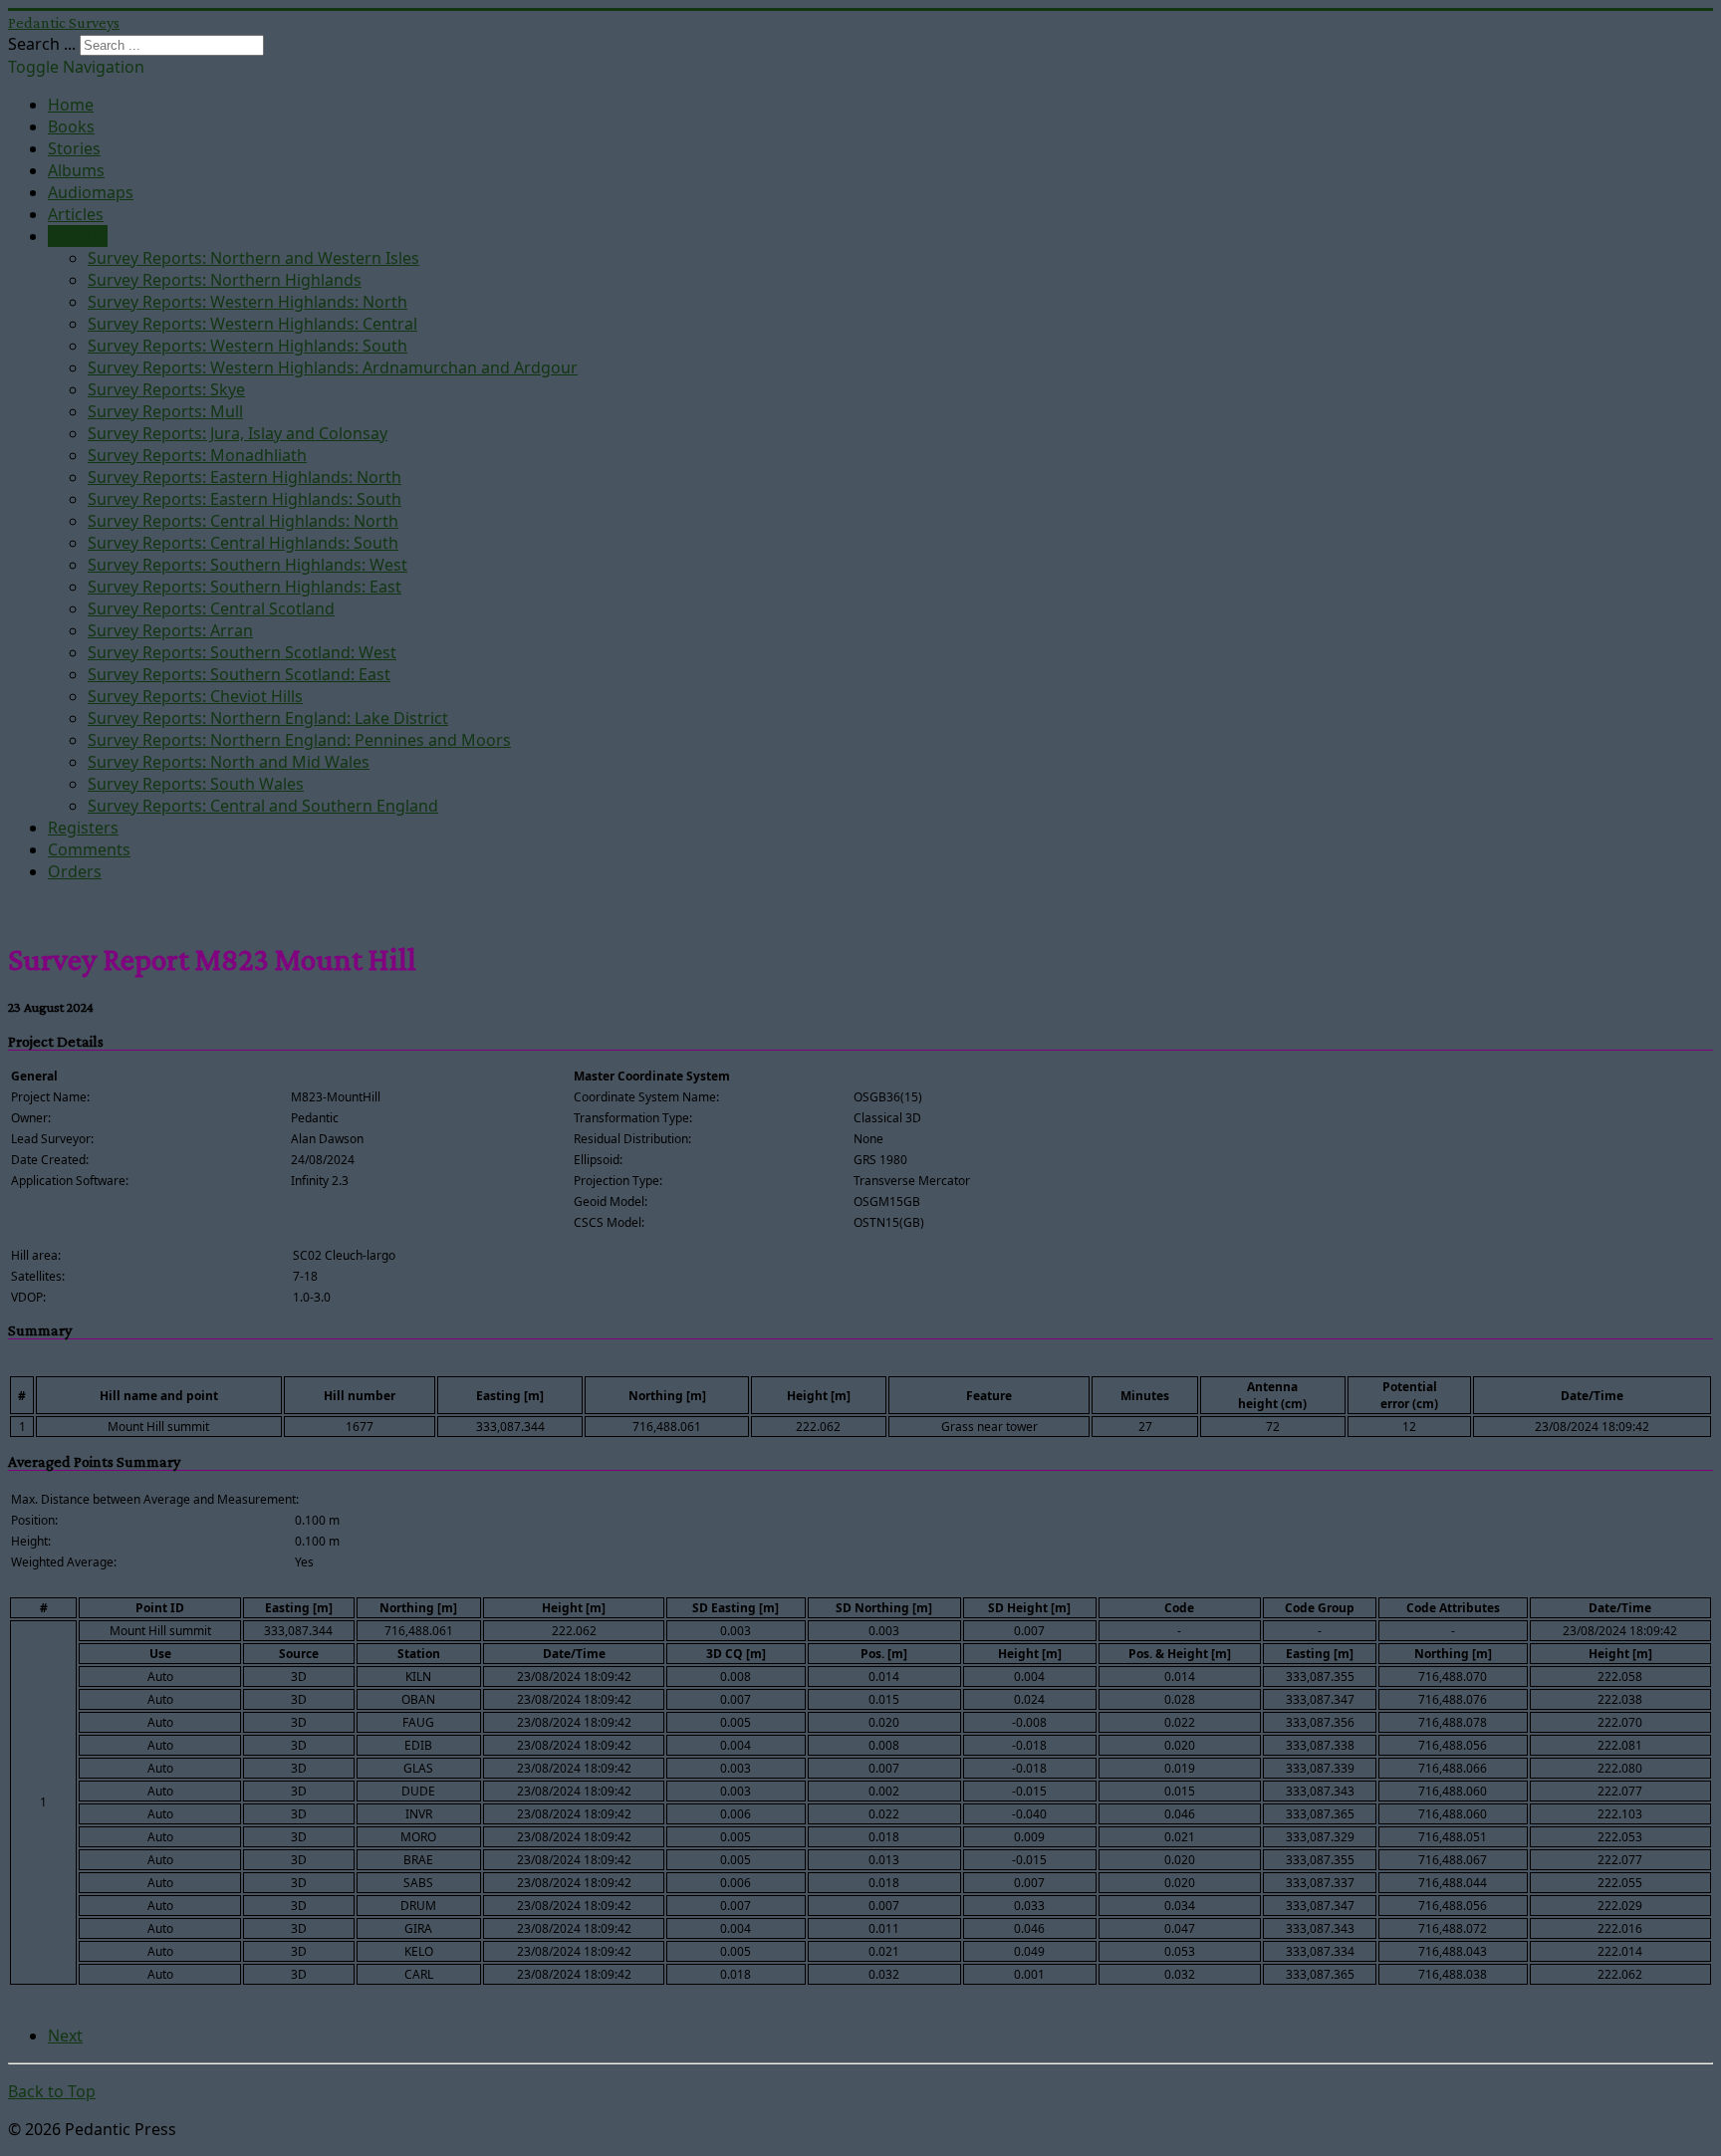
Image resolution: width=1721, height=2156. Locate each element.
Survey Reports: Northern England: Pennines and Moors (299, 740)
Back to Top (52, 2091)
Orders (75, 871)
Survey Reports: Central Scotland (211, 608)
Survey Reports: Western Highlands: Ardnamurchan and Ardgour (333, 367)
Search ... (42, 44)
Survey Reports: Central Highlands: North (243, 521)
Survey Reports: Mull (165, 411)
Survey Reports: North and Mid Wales (229, 762)
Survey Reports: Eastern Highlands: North (245, 477)
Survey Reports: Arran (170, 630)
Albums (76, 170)
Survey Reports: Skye (166, 389)
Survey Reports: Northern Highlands (225, 280)
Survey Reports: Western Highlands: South (247, 346)
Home (71, 105)
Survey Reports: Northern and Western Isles (253, 258)
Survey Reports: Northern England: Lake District (268, 718)
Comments (89, 849)
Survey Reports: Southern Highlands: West (247, 565)
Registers (83, 828)
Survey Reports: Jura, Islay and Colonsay (238, 433)
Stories (74, 148)
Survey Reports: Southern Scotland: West (242, 652)
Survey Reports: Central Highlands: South (243, 543)
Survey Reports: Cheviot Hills (195, 696)
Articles (76, 214)
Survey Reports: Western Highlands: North (247, 302)
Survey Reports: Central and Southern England (263, 806)
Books (71, 126)
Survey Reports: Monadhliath (197, 455)
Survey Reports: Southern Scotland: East (239, 674)
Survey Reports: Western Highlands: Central (252, 324)
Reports (78, 236)
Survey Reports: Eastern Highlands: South (245, 499)
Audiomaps (91, 192)
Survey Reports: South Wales (196, 784)
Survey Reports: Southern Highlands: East (245, 587)
